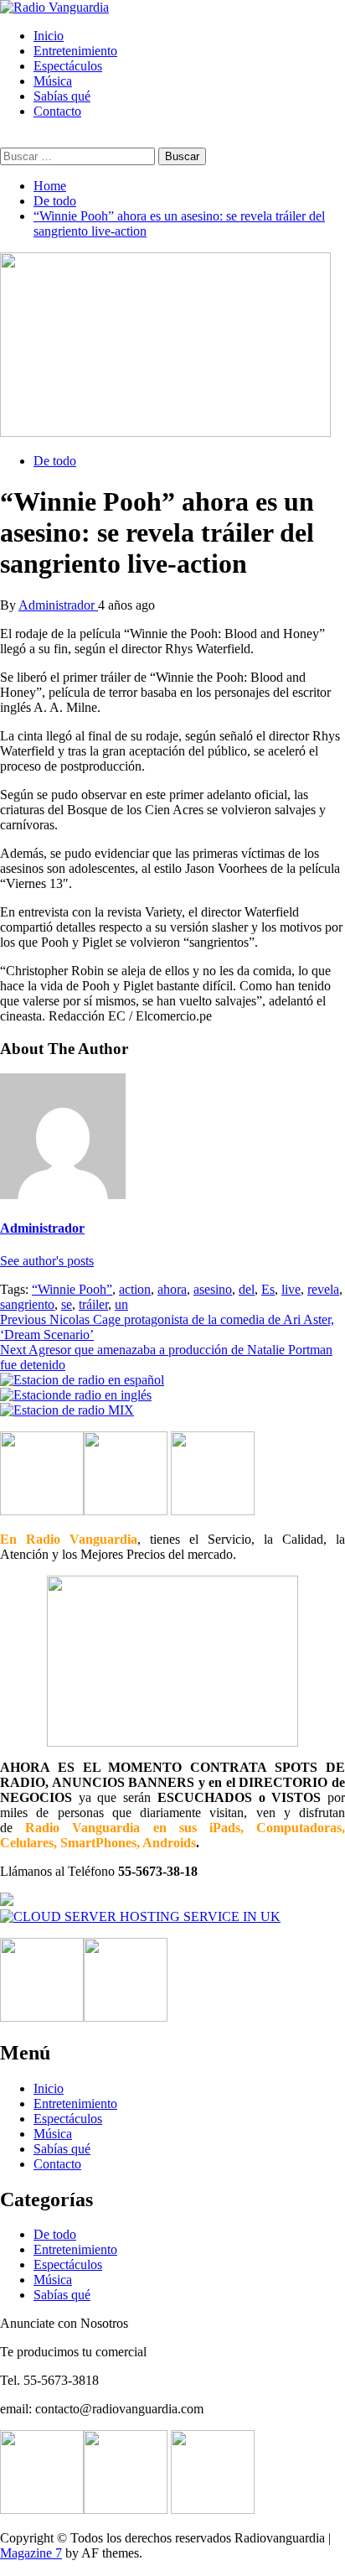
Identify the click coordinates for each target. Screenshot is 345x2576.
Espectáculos (68, 66)
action (135, 1289)
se (67, 1304)
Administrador (58, 605)
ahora (172, 1289)
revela (323, 1289)
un (121, 1304)
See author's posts (47, 1261)
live (291, 1289)
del (247, 1289)
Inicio (49, 36)
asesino (213, 1289)
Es (268, 1289)
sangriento (27, 1304)
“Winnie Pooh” (72, 1289)
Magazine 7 (31, 2553)
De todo (55, 461)
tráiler (93, 1304)
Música (53, 81)
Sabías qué (62, 96)
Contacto (57, 111)
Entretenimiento (75, 51)
